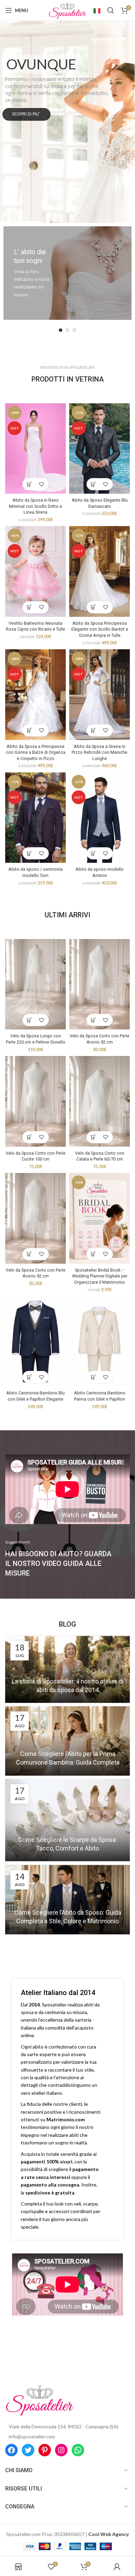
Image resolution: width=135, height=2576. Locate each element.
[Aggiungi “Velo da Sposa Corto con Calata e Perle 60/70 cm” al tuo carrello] (94, 1137)
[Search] (111, 10)
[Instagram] (61, 2450)
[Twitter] (28, 2450)
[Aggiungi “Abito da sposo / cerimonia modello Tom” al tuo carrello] (30, 853)
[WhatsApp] (78, 2450)
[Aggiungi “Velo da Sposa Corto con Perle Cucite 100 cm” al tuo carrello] (30, 1137)
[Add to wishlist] (42, 484)
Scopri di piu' (26, 114)
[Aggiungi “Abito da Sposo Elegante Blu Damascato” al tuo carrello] (94, 484)
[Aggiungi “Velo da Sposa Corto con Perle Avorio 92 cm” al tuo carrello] (94, 1020)
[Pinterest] (45, 2450)
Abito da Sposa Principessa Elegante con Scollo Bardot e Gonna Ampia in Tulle (100, 629)
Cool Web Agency (109, 2534)
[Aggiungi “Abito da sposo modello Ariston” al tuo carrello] (94, 853)
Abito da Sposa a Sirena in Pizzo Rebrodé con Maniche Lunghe (100, 752)
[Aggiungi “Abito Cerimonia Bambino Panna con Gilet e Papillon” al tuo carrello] (94, 1377)
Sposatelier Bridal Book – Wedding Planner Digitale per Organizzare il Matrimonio (100, 1276)
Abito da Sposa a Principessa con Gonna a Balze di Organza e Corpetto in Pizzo (36, 752)
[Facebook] (11, 2450)
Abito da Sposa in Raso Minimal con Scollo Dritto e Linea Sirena (35, 506)
